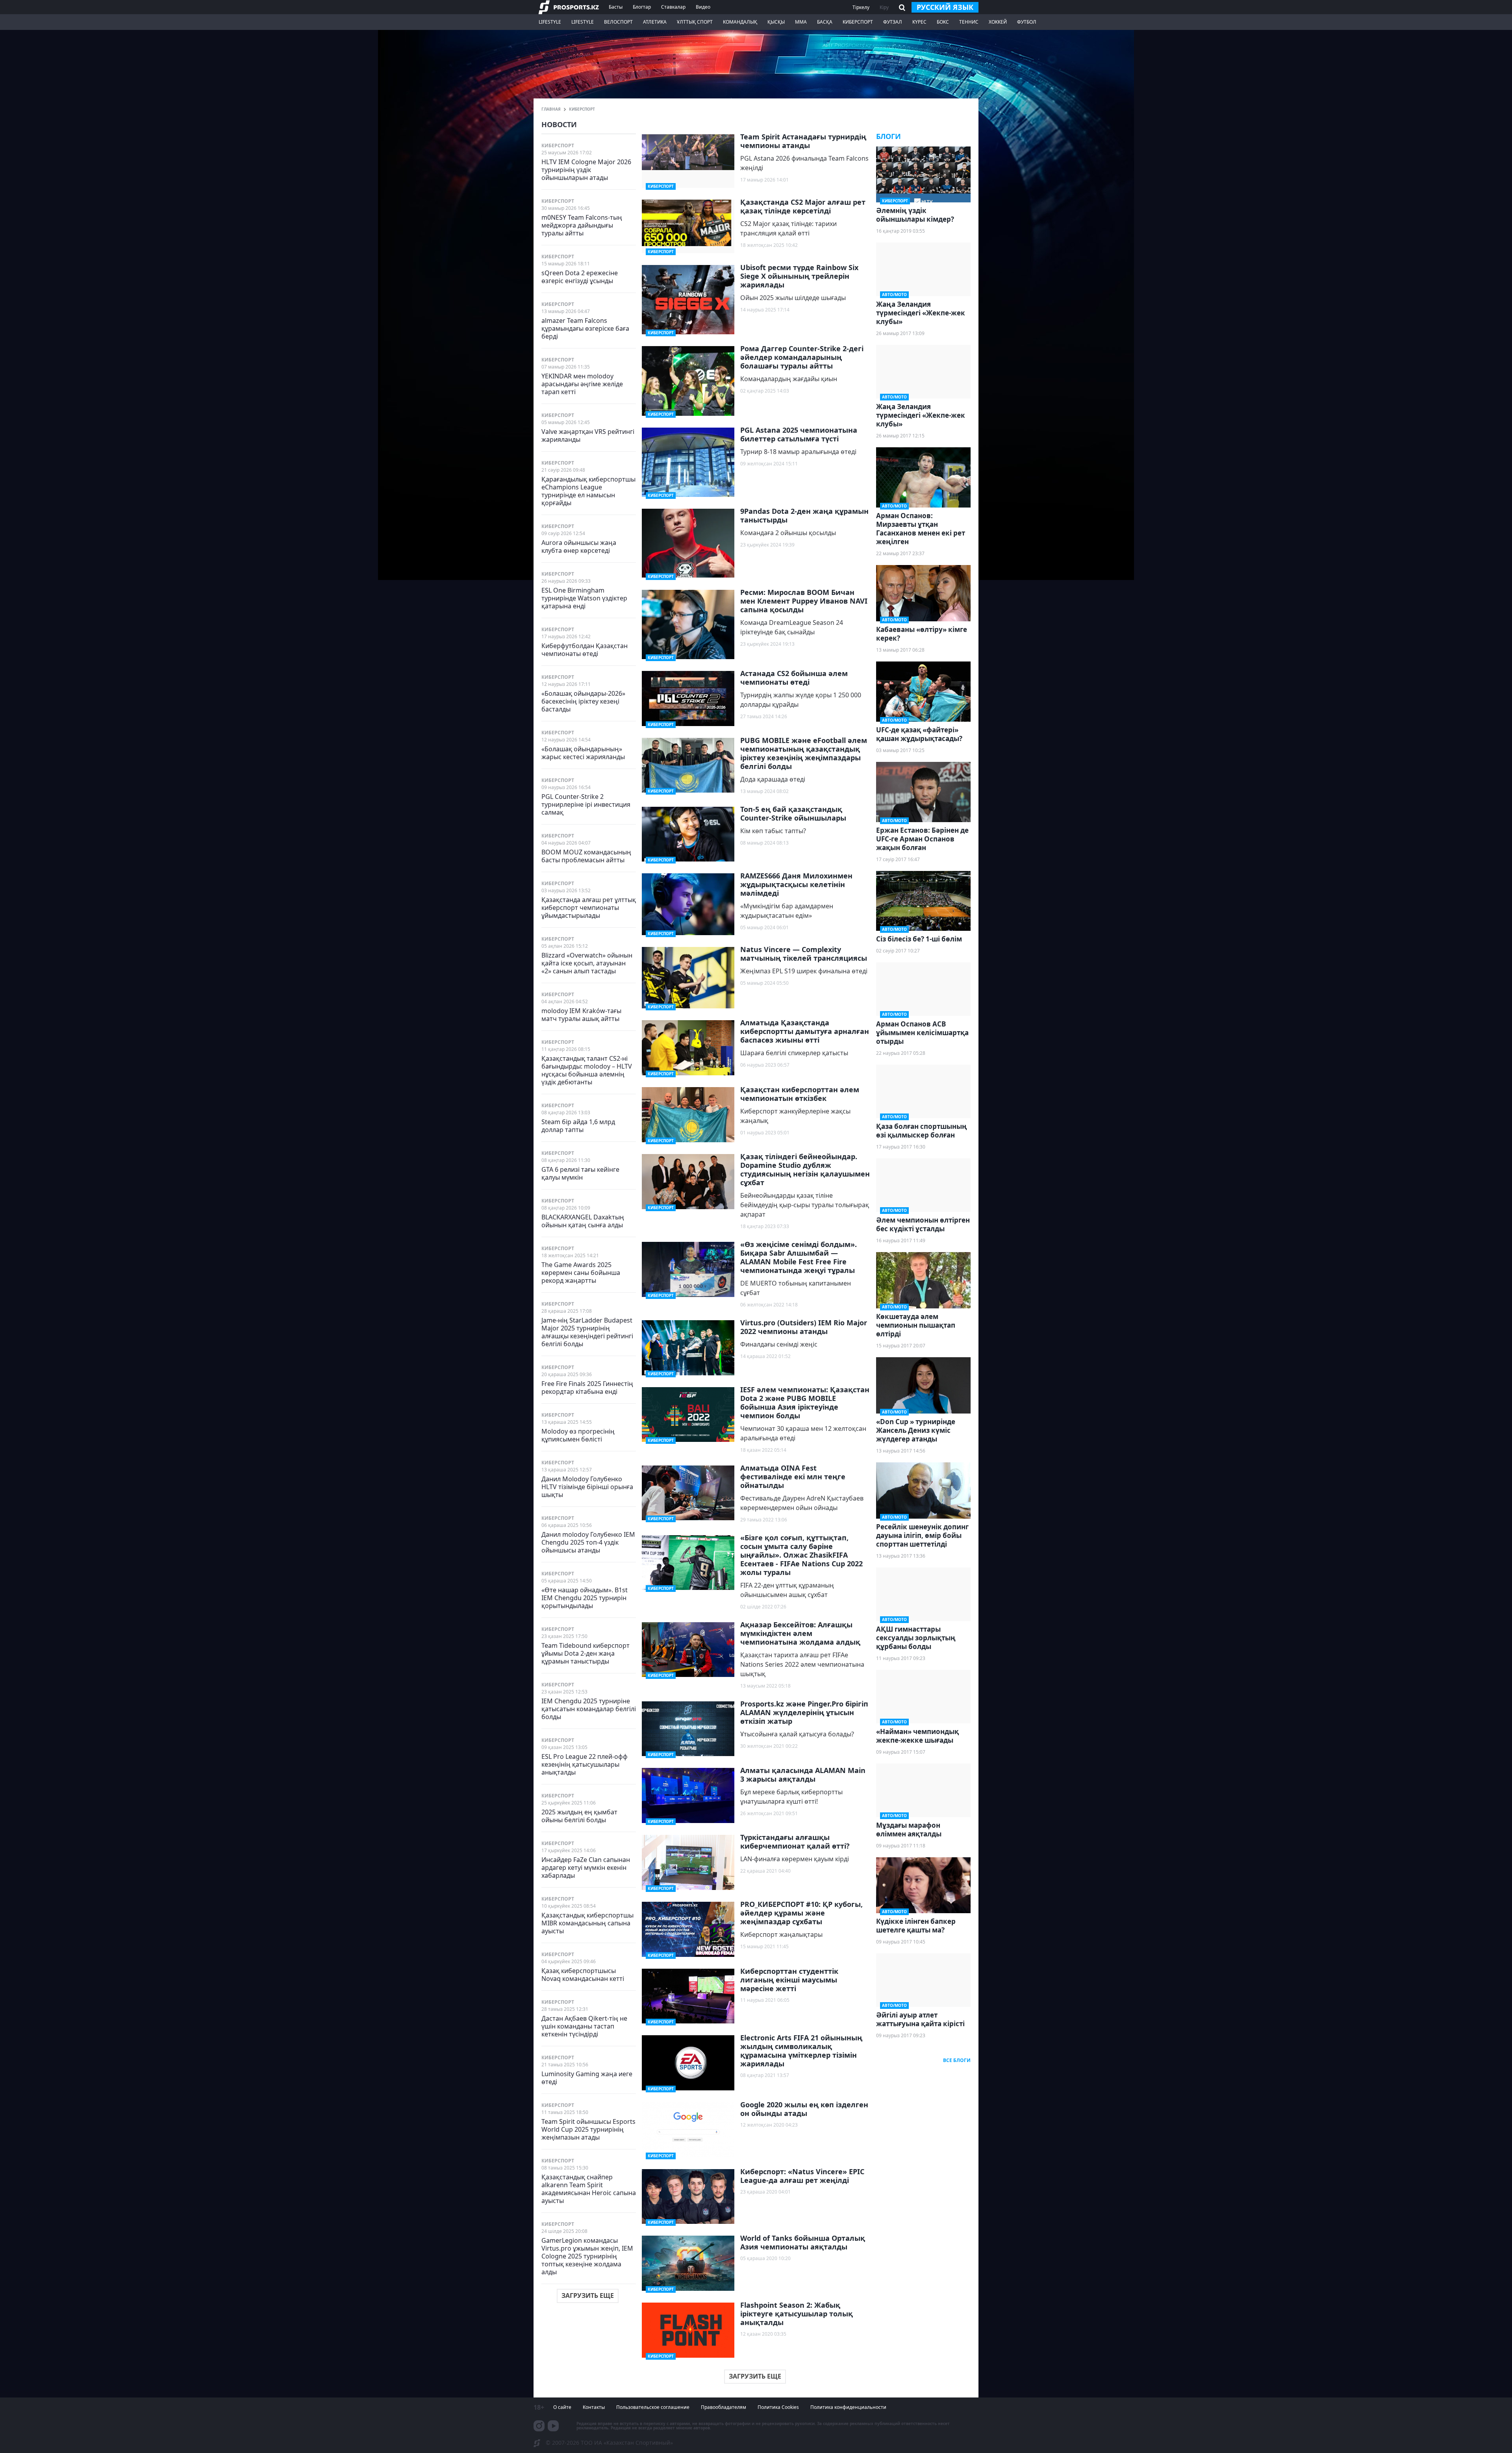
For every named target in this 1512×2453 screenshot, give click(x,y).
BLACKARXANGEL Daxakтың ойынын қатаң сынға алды (583, 1221)
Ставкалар (673, 7)
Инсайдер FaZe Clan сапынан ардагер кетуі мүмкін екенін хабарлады (586, 1867)
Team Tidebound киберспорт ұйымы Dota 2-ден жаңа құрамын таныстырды (586, 1653)
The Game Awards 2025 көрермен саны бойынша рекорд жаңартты (581, 1272)
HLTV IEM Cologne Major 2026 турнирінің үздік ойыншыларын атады (586, 170)
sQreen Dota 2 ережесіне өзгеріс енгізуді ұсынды (580, 277)
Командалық (740, 22)
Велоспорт (618, 22)
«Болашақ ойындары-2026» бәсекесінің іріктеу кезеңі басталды (583, 701)
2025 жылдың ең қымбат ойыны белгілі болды (579, 1816)
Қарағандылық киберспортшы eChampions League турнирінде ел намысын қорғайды (588, 491)
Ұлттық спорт (695, 22)
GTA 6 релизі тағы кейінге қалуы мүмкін (580, 1173)
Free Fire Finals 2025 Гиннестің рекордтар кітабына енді (587, 1387)
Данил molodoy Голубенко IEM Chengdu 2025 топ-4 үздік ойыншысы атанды (588, 1542)
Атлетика (655, 22)
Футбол (1027, 22)
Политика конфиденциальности (848, 2407)
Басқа (825, 22)
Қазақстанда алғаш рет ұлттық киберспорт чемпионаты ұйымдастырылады (589, 907)
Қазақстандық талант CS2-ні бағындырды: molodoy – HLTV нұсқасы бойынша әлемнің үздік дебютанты (587, 1070)
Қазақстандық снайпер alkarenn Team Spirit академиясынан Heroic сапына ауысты (589, 2189)
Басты (616, 7)
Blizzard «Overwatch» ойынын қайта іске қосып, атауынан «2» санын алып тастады (587, 963)
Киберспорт (858, 22)
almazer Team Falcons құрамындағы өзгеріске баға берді (585, 328)
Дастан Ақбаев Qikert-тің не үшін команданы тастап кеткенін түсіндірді (584, 2026)
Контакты (594, 2407)
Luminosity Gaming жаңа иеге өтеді (587, 2078)
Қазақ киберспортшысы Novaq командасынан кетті (583, 1974)
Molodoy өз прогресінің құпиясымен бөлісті (578, 1435)
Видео (703, 7)
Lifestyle (550, 22)
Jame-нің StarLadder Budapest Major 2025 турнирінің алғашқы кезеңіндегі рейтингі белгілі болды (587, 1332)
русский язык (945, 7)
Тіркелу (861, 7)
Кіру (884, 7)
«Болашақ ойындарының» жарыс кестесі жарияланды (583, 753)
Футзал (893, 22)
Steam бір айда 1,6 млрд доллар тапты (578, 1126)
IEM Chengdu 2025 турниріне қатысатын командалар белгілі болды (589, 1709)
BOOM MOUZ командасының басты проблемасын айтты (586, 856)
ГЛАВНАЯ (551, 109)
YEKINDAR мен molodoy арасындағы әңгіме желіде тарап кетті (582, 384)
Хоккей (998, 22)
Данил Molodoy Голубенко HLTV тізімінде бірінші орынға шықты (587, 1487)
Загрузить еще (588, 2296)
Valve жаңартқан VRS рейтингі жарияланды (588, 435)
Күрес (919, 22)
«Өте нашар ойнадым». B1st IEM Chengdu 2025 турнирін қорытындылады (585, 1598)
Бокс (943, 22)
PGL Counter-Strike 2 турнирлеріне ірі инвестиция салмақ (586, 804)
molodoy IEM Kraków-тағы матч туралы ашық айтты (581, 1014)
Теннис (969, 22)
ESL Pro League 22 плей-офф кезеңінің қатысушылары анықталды (585, 1764)
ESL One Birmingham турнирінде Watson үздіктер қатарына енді (584, 598)
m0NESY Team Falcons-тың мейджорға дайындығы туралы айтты (582, 225)
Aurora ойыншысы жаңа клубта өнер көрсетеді (579, 546)
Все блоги (957, 2060)
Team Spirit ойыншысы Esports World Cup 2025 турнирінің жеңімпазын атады (588, 2129)
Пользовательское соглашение (653, 2407)
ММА (801, 22)
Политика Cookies (778, 2407)
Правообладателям (724, 2407)
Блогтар (642, 7)
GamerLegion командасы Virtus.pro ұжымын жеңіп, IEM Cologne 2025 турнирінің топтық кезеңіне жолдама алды (587, 2256)
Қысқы (776, 22)
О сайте (562, 2407)
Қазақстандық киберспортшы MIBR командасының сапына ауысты (587, 1923)
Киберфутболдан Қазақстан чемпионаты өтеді (585, 649)
